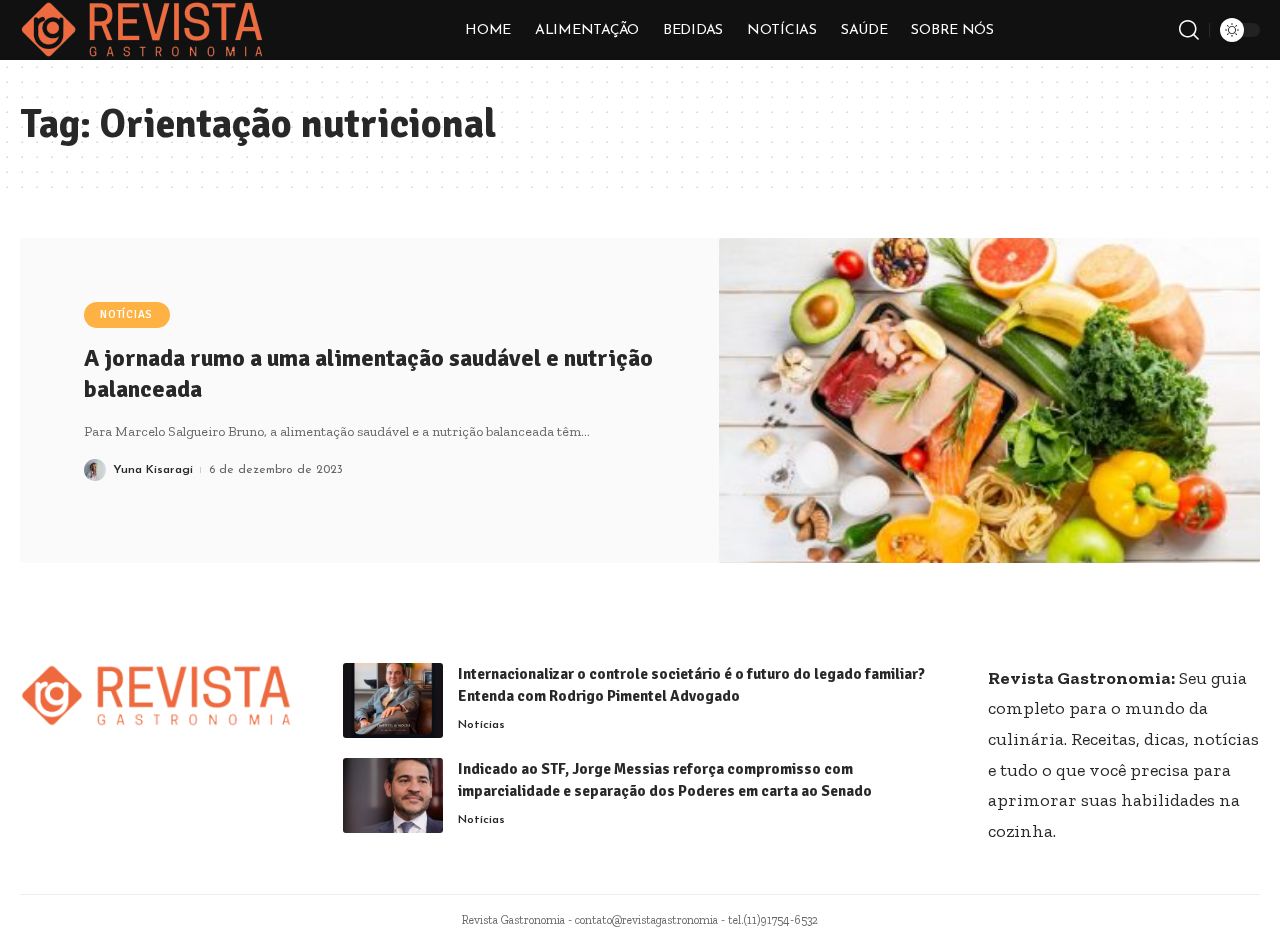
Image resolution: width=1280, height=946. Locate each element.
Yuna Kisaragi (153, 470)
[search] (1189, 30)
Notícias (126, 314)
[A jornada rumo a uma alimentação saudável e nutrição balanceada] (990, 400)
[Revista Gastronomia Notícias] (142, 30)
